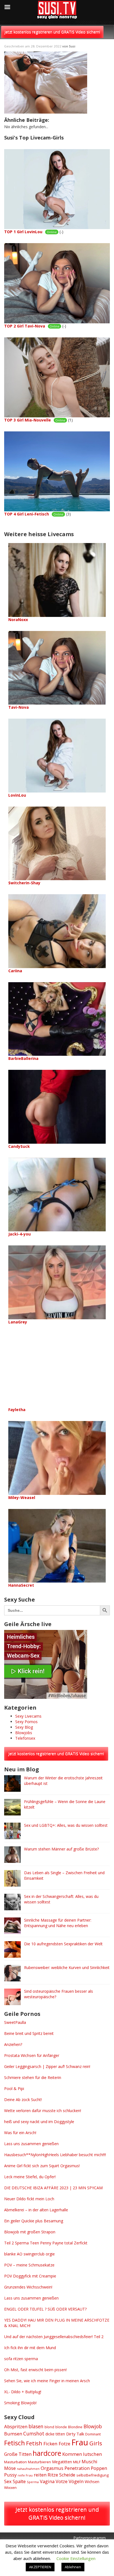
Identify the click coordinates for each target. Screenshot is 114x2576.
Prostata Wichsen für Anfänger (32, 2055)
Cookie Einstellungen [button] (76, 2558)
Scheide (67, 2475)
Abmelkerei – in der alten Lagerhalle (36, 2210)
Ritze (53, 2475)
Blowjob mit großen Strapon (30, 2232)
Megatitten (62, 2462)
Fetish (34, 2443)
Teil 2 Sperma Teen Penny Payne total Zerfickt (46, 2243)
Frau (80, 2442)
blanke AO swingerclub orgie (29, 2254)
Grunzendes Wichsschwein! (28, 2287)
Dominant (93, 2434)
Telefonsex (25, 1738)
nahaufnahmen (28, 2469)
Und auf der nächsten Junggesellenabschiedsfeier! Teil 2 (54, 2337)
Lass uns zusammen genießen (31, 2144)
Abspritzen (16, 2426)
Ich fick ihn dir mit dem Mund (30, 2348)
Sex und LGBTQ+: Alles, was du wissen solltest (66, 1825)
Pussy (10, 2475)
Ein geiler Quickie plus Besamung (34, 2221)
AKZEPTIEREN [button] (40, 2567)
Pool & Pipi (14, 2089)
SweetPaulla (15, 2022)
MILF (77, 2462)
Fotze (64, 2444)
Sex (8, 2481)
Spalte (19, 2481)
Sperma (33, 2482)
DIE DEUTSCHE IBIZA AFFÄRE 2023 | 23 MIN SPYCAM (53, 2188)
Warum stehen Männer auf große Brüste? (61, 1849)
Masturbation (15, 2462)
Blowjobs (24, 1733)
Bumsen (13, 2434)
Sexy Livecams (28, 1716)
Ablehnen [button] (73, 2567)
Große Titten (18, 2454)
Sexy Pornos (26, 1722)
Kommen (72, 2454)
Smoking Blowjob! (20, 2403)
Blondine (75, 2427)
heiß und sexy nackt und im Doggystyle (39, 2122)
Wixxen (10, 2488)
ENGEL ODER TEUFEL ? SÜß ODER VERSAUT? (45, 2309)
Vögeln (76, 2481)
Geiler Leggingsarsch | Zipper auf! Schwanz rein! (47, 2066)
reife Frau (25, 2475)
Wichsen (92, 2482)
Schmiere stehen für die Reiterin (33, 2077)
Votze (62, 2481)
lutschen (93, 2454)
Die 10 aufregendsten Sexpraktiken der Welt (63, 1944)
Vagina (47, 2481)
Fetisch (15, 2443)
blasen (36, 2426)
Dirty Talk (75, 2434)
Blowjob (93, 2426)
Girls (96, 2443)
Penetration (77, 2468)
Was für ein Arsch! (20, 2133)
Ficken (50, 2444)
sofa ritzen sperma (21, 2359)
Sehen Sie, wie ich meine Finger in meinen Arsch (47, 2381)
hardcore (47, 2453)
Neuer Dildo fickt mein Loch (29, 2199)
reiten (40, 2475)
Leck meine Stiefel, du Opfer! (30, 2177)
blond (49, 2427)
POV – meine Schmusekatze (29, 2265)
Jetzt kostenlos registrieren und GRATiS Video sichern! (52, 32)
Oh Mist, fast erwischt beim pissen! (35, 2370)
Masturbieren (39, 2462)
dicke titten (55, 2434)
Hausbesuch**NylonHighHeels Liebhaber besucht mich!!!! (55, 2155)
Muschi (90, 2461)
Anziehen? (13, 2044)
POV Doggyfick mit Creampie (30, 2276)
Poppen (99, 2468)
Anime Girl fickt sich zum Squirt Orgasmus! (42, 2166)
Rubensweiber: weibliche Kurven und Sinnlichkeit (67, 1967)
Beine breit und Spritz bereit (29, 2033)
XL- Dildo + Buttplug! (23, 2392)
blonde (61, 2427)
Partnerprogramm (90, 2538)
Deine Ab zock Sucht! (23, 2100)
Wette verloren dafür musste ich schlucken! (43, 2111)
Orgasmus (52, 2468)
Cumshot (34, 2433)
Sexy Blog (24, 1727)
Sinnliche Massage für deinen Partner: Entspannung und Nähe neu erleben (58, 1923)
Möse (10, 2468)
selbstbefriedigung (93, 2475)
